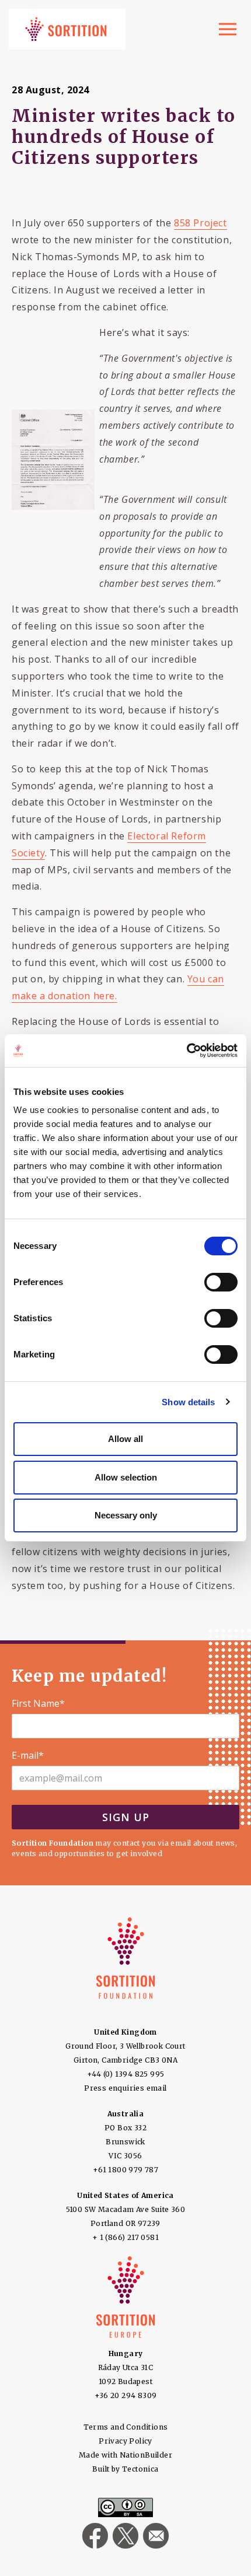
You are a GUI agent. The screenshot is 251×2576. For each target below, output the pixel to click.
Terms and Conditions (126, 2427)
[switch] (221, 1282)
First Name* (38, 1704)
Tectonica (140, 2469)
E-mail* (28, 1756)
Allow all (125, 1439)
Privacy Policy (125, 2441)
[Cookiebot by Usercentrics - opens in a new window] (186, 1051)
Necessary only (126, 1515)
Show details (188, 1402)
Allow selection (126, 1477)
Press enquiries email (125, 2088)
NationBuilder (146, 2455)
